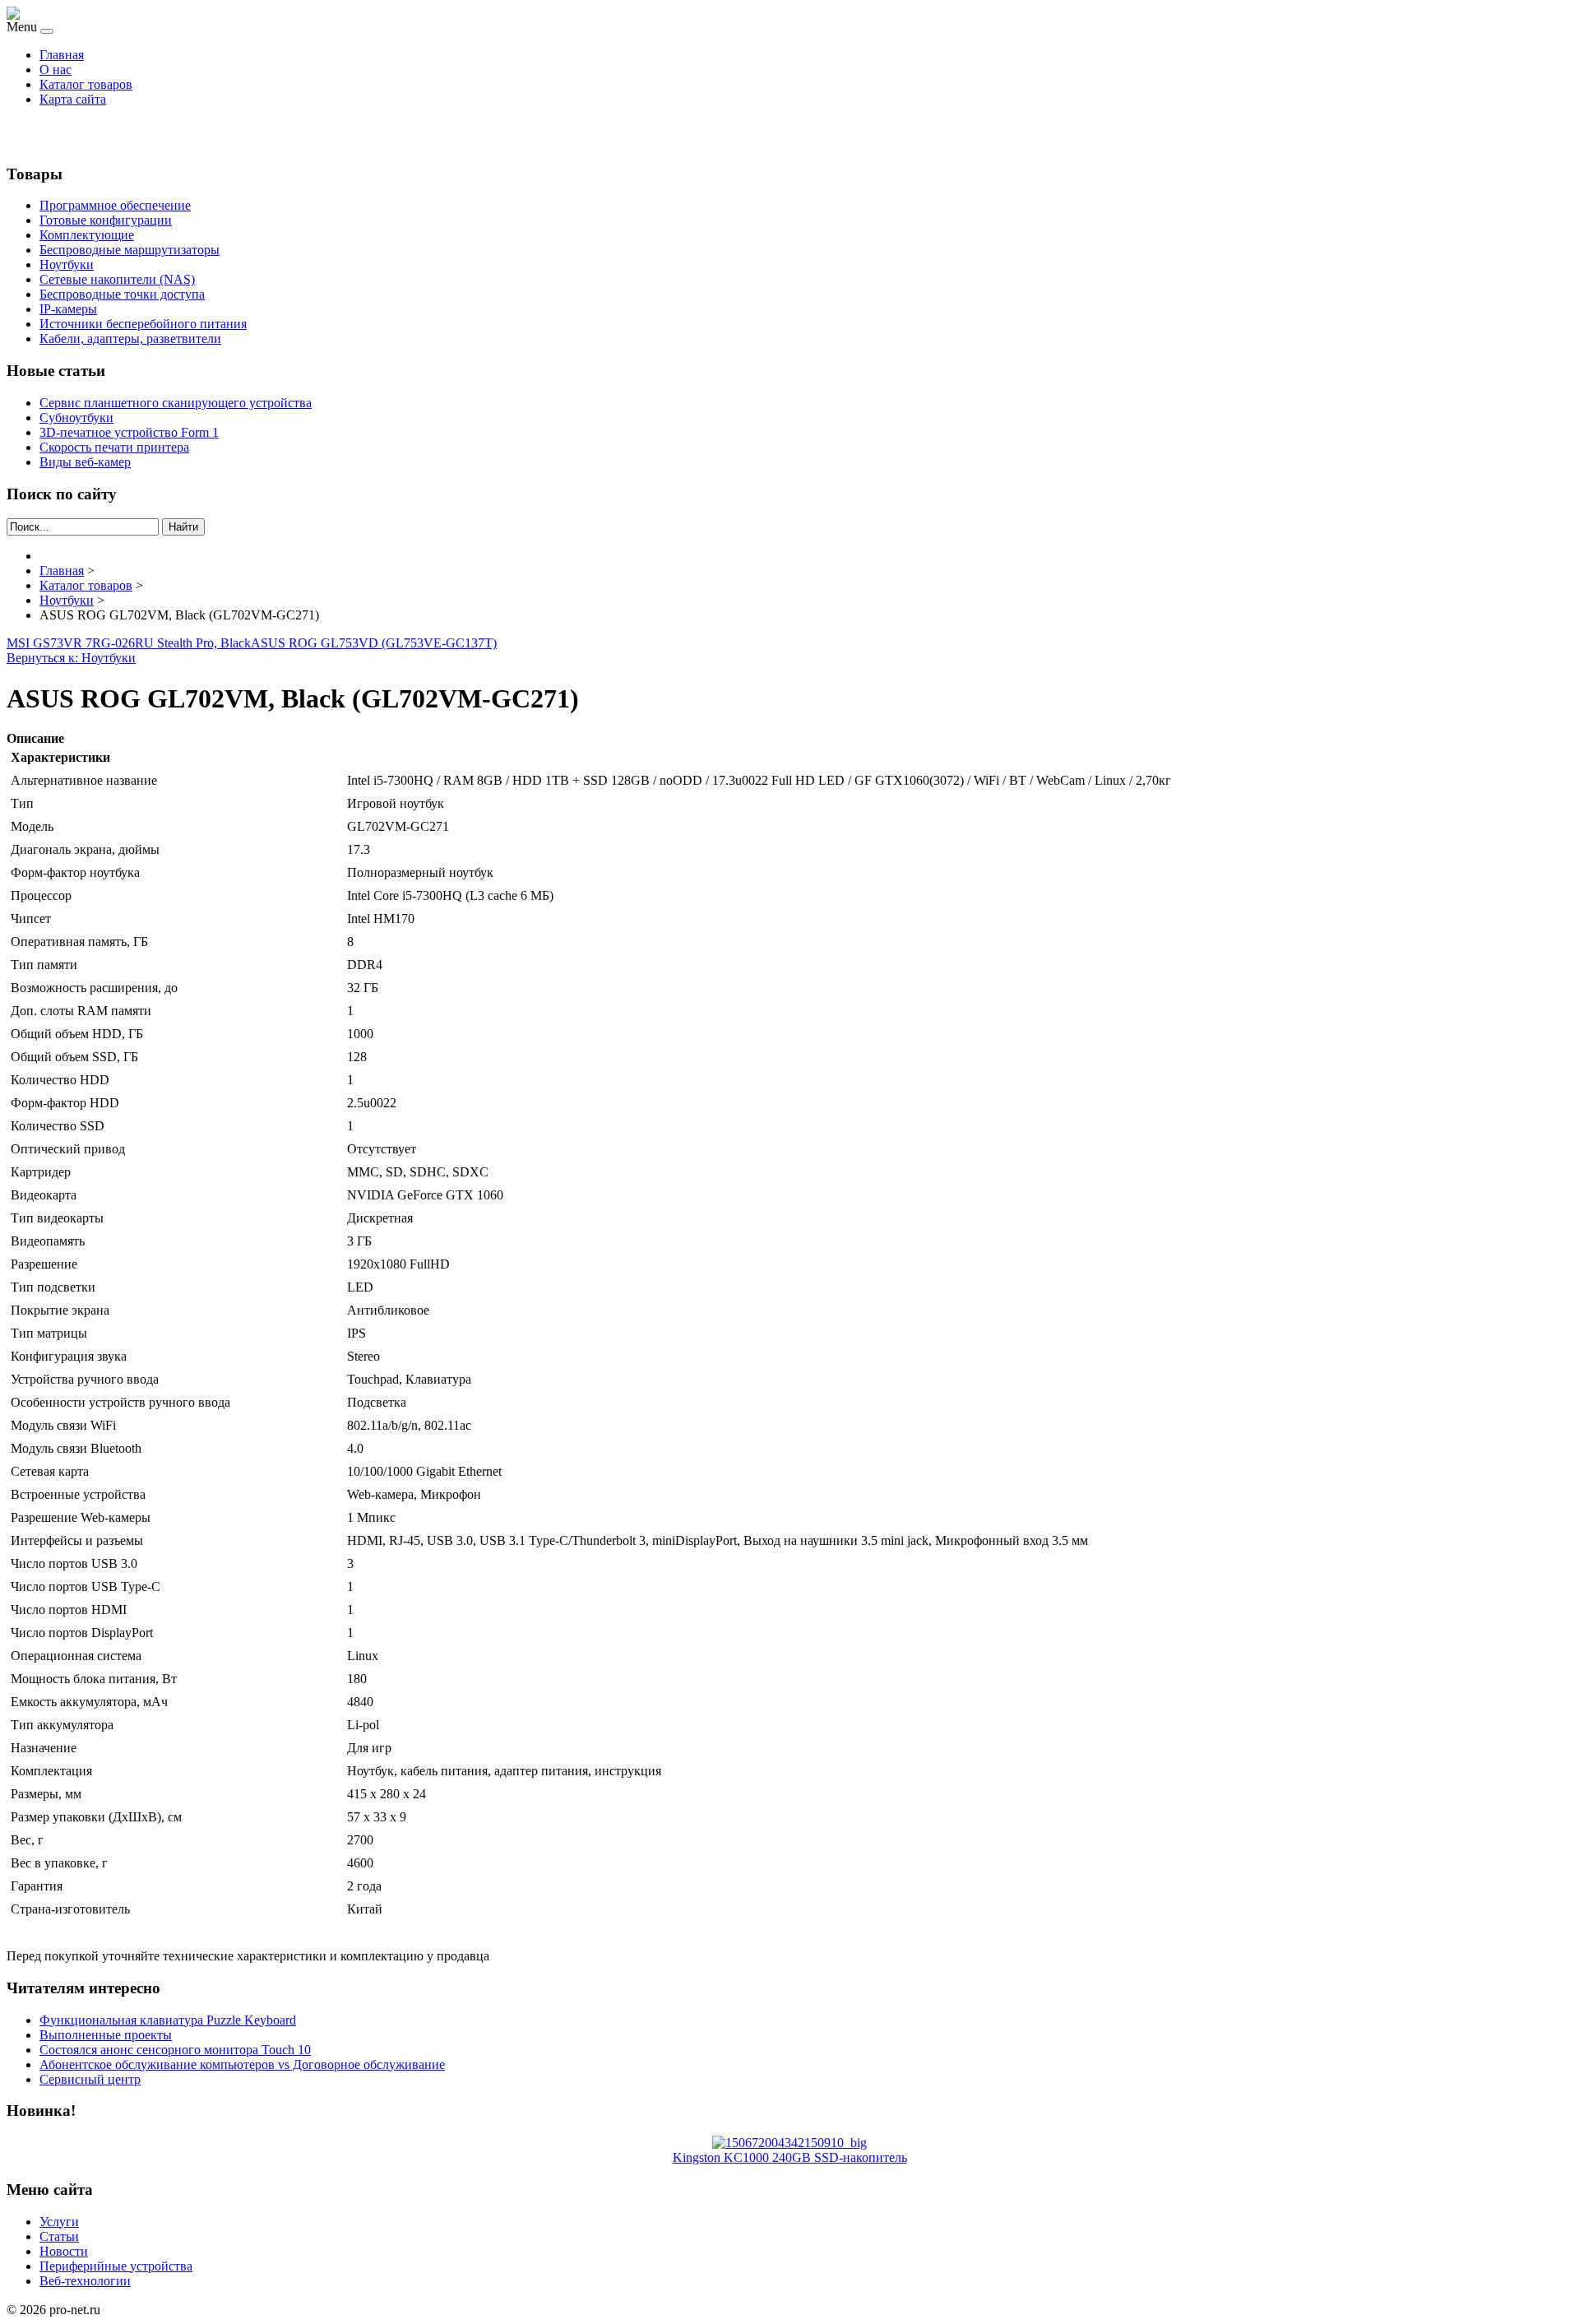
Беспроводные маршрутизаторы (130, 250)
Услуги (59, 2222)
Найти (183, 527)
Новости (64, 2251)
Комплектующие (87, 235)
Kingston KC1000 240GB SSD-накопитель (790, 2157)
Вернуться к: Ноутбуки (71, 658)
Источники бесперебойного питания (143, 324)
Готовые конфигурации (106, 220)
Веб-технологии (85, 2281)
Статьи (59, 2236)
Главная (62, 55)
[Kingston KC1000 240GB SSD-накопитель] (789, 2143)
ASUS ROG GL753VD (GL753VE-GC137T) (374, 643)
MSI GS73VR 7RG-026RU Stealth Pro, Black (129, 643)
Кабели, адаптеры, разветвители (130, 339)
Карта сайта (73, 99)
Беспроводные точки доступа (122, 294)
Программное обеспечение (115, 205)
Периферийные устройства (116, 2266)
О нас (56, 70)
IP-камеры (68, 309)
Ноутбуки (67, 264)
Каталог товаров (86, 84)
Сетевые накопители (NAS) (117, 279)
